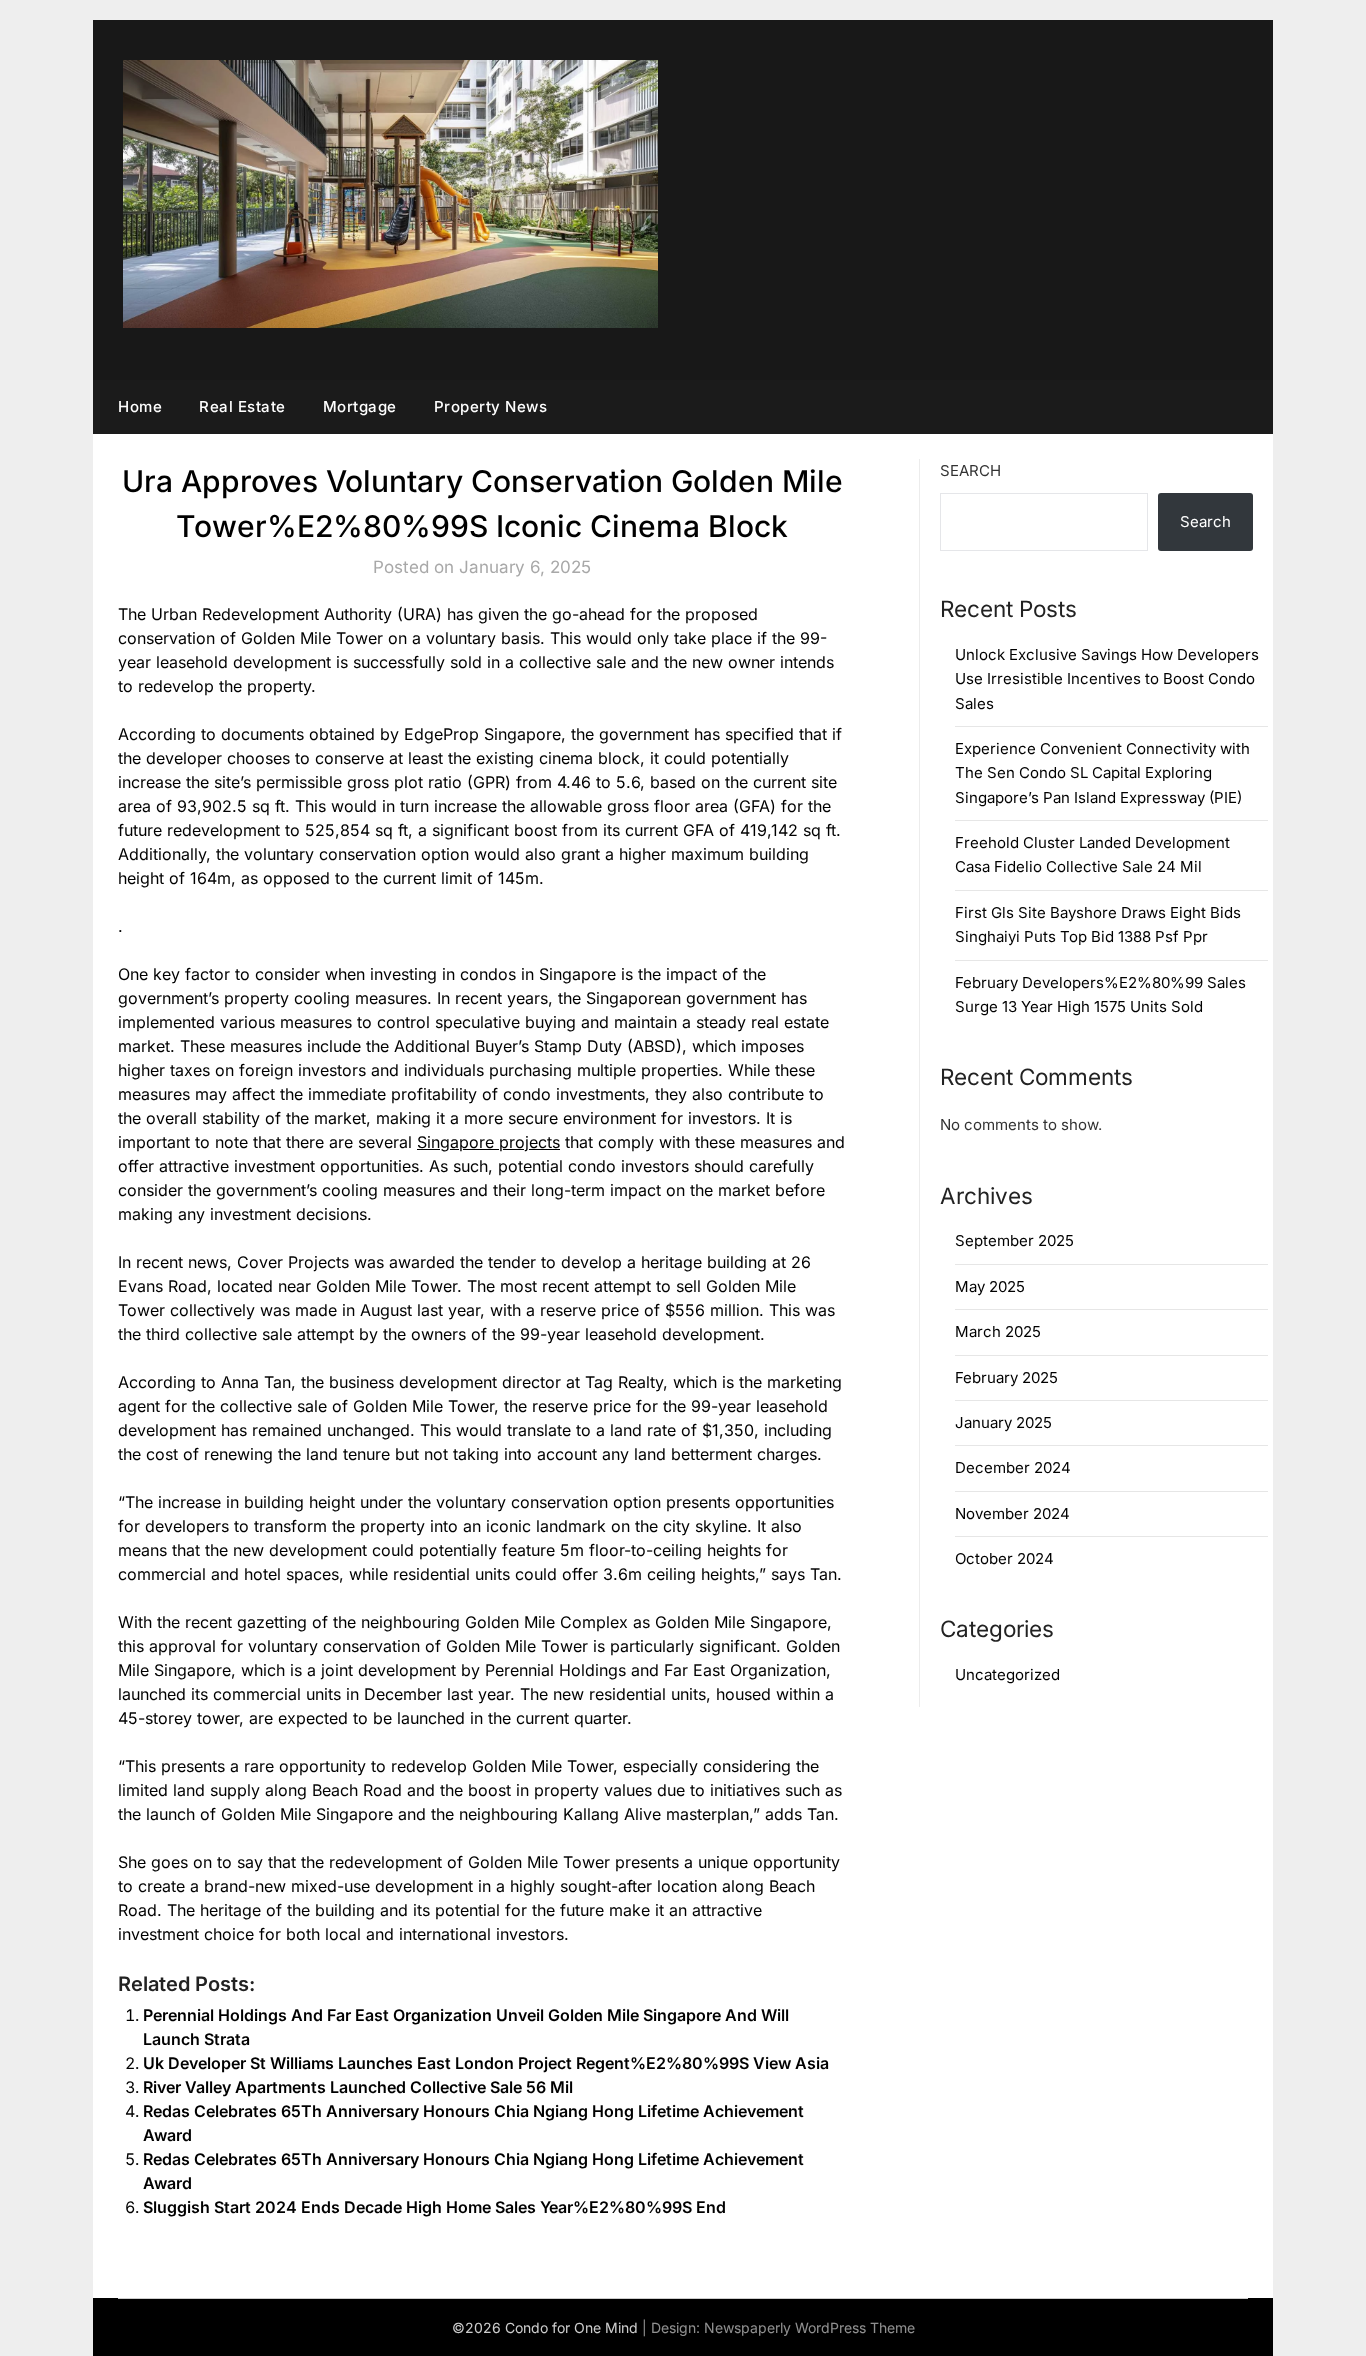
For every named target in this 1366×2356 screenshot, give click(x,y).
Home (140, 406)
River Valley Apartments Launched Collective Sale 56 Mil (358, 2087)
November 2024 (1012, 1513)
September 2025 (1014, 1240)
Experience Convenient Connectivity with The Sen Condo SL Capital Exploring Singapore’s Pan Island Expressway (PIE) (1102, 773)
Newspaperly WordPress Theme (809, 2327)
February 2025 (1006, 1377)
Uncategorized (1007, 1674)
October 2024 (1004, 1558)
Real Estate (242, 406)
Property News (491, 406)
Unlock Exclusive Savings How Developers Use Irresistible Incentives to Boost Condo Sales (1107, 679)
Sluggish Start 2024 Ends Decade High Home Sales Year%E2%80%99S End (434, 2207)
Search (970, 470)
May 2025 (990, 1286)
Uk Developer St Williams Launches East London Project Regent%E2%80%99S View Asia (486, 2063)
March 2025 (998, 1331)
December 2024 (1013, 1467)
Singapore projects (488, 1142)
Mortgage (360, 406)
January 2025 (1003, 1422)
